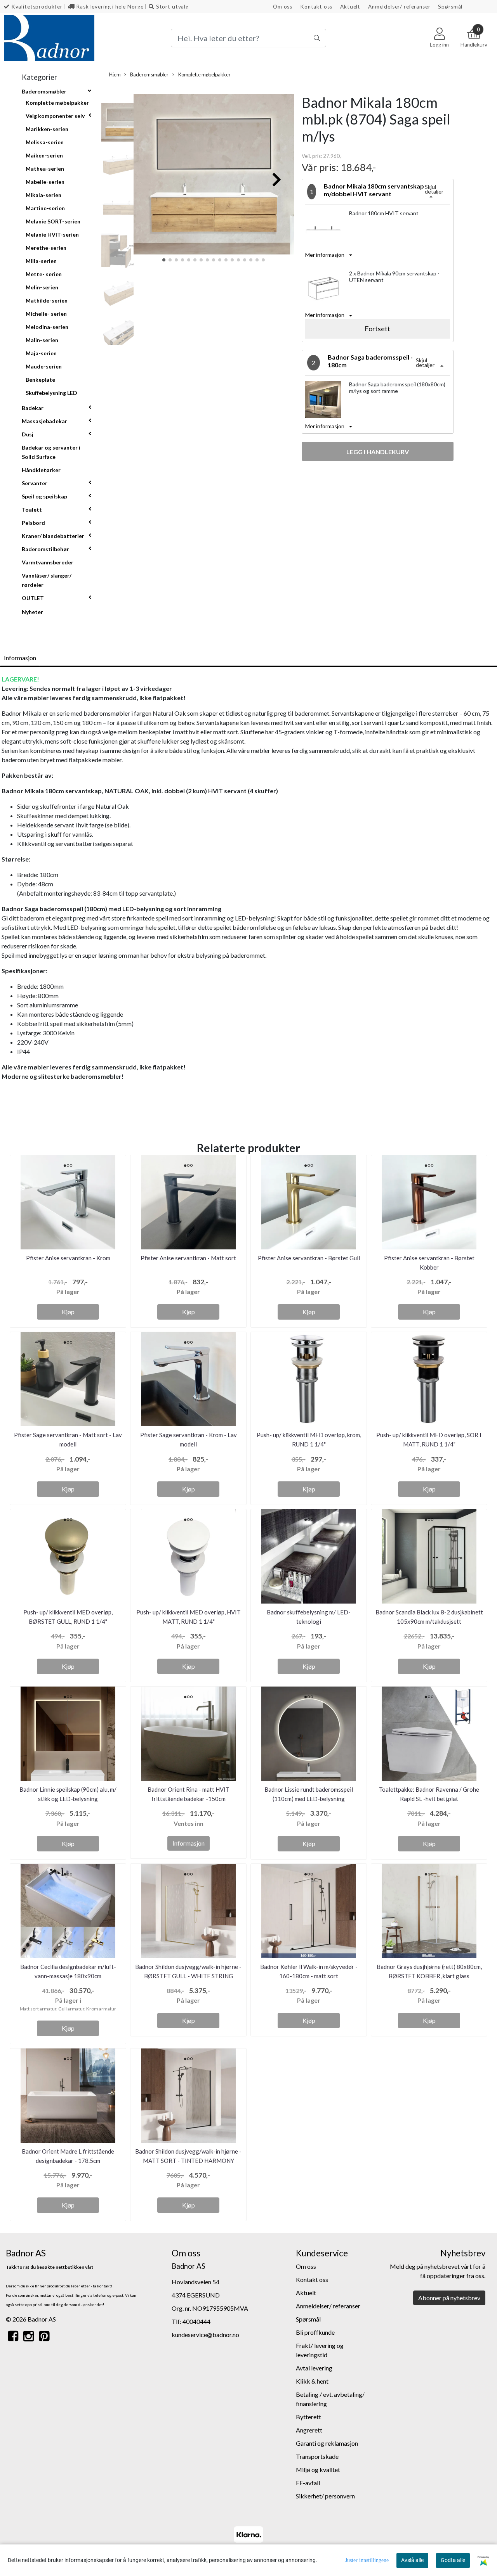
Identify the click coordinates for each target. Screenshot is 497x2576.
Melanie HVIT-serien (52, 234)
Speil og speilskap (44, 496)
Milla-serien (41, 261)
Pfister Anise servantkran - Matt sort (188, 1258)
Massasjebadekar (44, 421)
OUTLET (33, 598)
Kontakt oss (316, 7)
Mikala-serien (43, 195)
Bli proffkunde (315, 2332)
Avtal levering (314, 2368)
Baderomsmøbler (44, 91)
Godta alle (453, 2560)
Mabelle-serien (45, 182)
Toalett (32, 509)
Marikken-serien (47, 129)
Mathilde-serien (47, 300)
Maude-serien (44, 366)
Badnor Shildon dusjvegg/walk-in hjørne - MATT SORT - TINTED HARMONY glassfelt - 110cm (188, 2161)
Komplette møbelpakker (57, 103)
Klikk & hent (312, 2381)
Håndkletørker (41, 470)
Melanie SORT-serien (53, 221)
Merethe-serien (46, 248)
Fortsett (377, 329)
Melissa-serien (45, 142)
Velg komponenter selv (55, 116)
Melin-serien (42, 287)
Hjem (115, 74)
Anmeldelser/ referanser (399, 7)
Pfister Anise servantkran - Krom (68, 1258)
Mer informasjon (325, 255)
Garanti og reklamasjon (327, 2443)
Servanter (35, 483)
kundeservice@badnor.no (205, 2335)
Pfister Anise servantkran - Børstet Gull (309, 1258)
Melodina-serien (47, 327)
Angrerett (309, 2430)
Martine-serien (45, 208)
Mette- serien (44, 274)
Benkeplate (40, 380)
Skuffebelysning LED (51, 393)
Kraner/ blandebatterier (53, 536)
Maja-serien (41, 353)
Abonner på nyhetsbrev (449, 2298)
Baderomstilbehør (45, 549)
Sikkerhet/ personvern (325, 2496)
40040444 (196, 2321)
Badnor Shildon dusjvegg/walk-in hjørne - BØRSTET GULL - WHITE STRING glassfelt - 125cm (188, 1976)
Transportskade (317, 2456)
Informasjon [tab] (20, 658)
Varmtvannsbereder (48, 562)
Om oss (283, 7)
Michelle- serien (46, 314)
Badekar (33, 408)
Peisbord (33, 523)
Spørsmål (450, 7)
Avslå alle (412, 2560)
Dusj (28, 434)
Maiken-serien (44, 155)
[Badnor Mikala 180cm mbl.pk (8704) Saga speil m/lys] (214, 176)
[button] (164, 260)
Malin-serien (42, 340)
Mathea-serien (45, 169)
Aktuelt (350, 7)
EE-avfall (308, 2483)
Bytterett (308, 2417)
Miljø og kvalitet (318, 2470)
